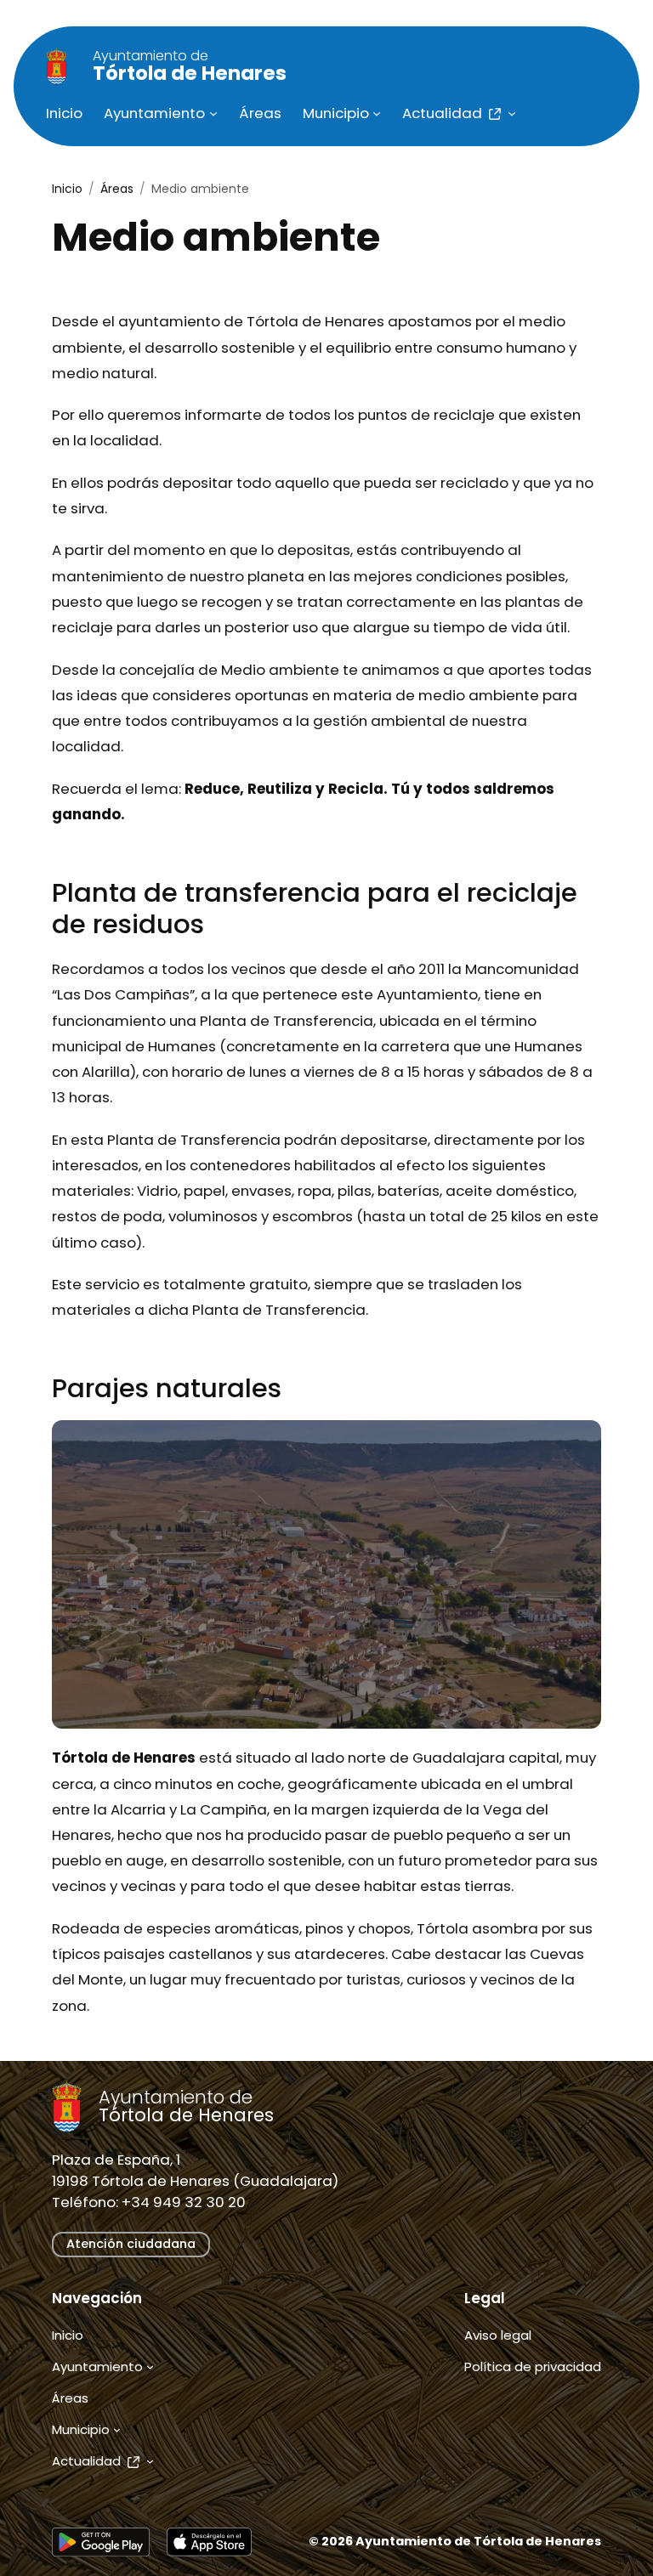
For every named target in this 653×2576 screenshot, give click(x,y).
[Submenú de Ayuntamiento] (213, 113)
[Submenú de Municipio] (377, 113)
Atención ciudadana (131, 2244)
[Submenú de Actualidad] (512, 113)
